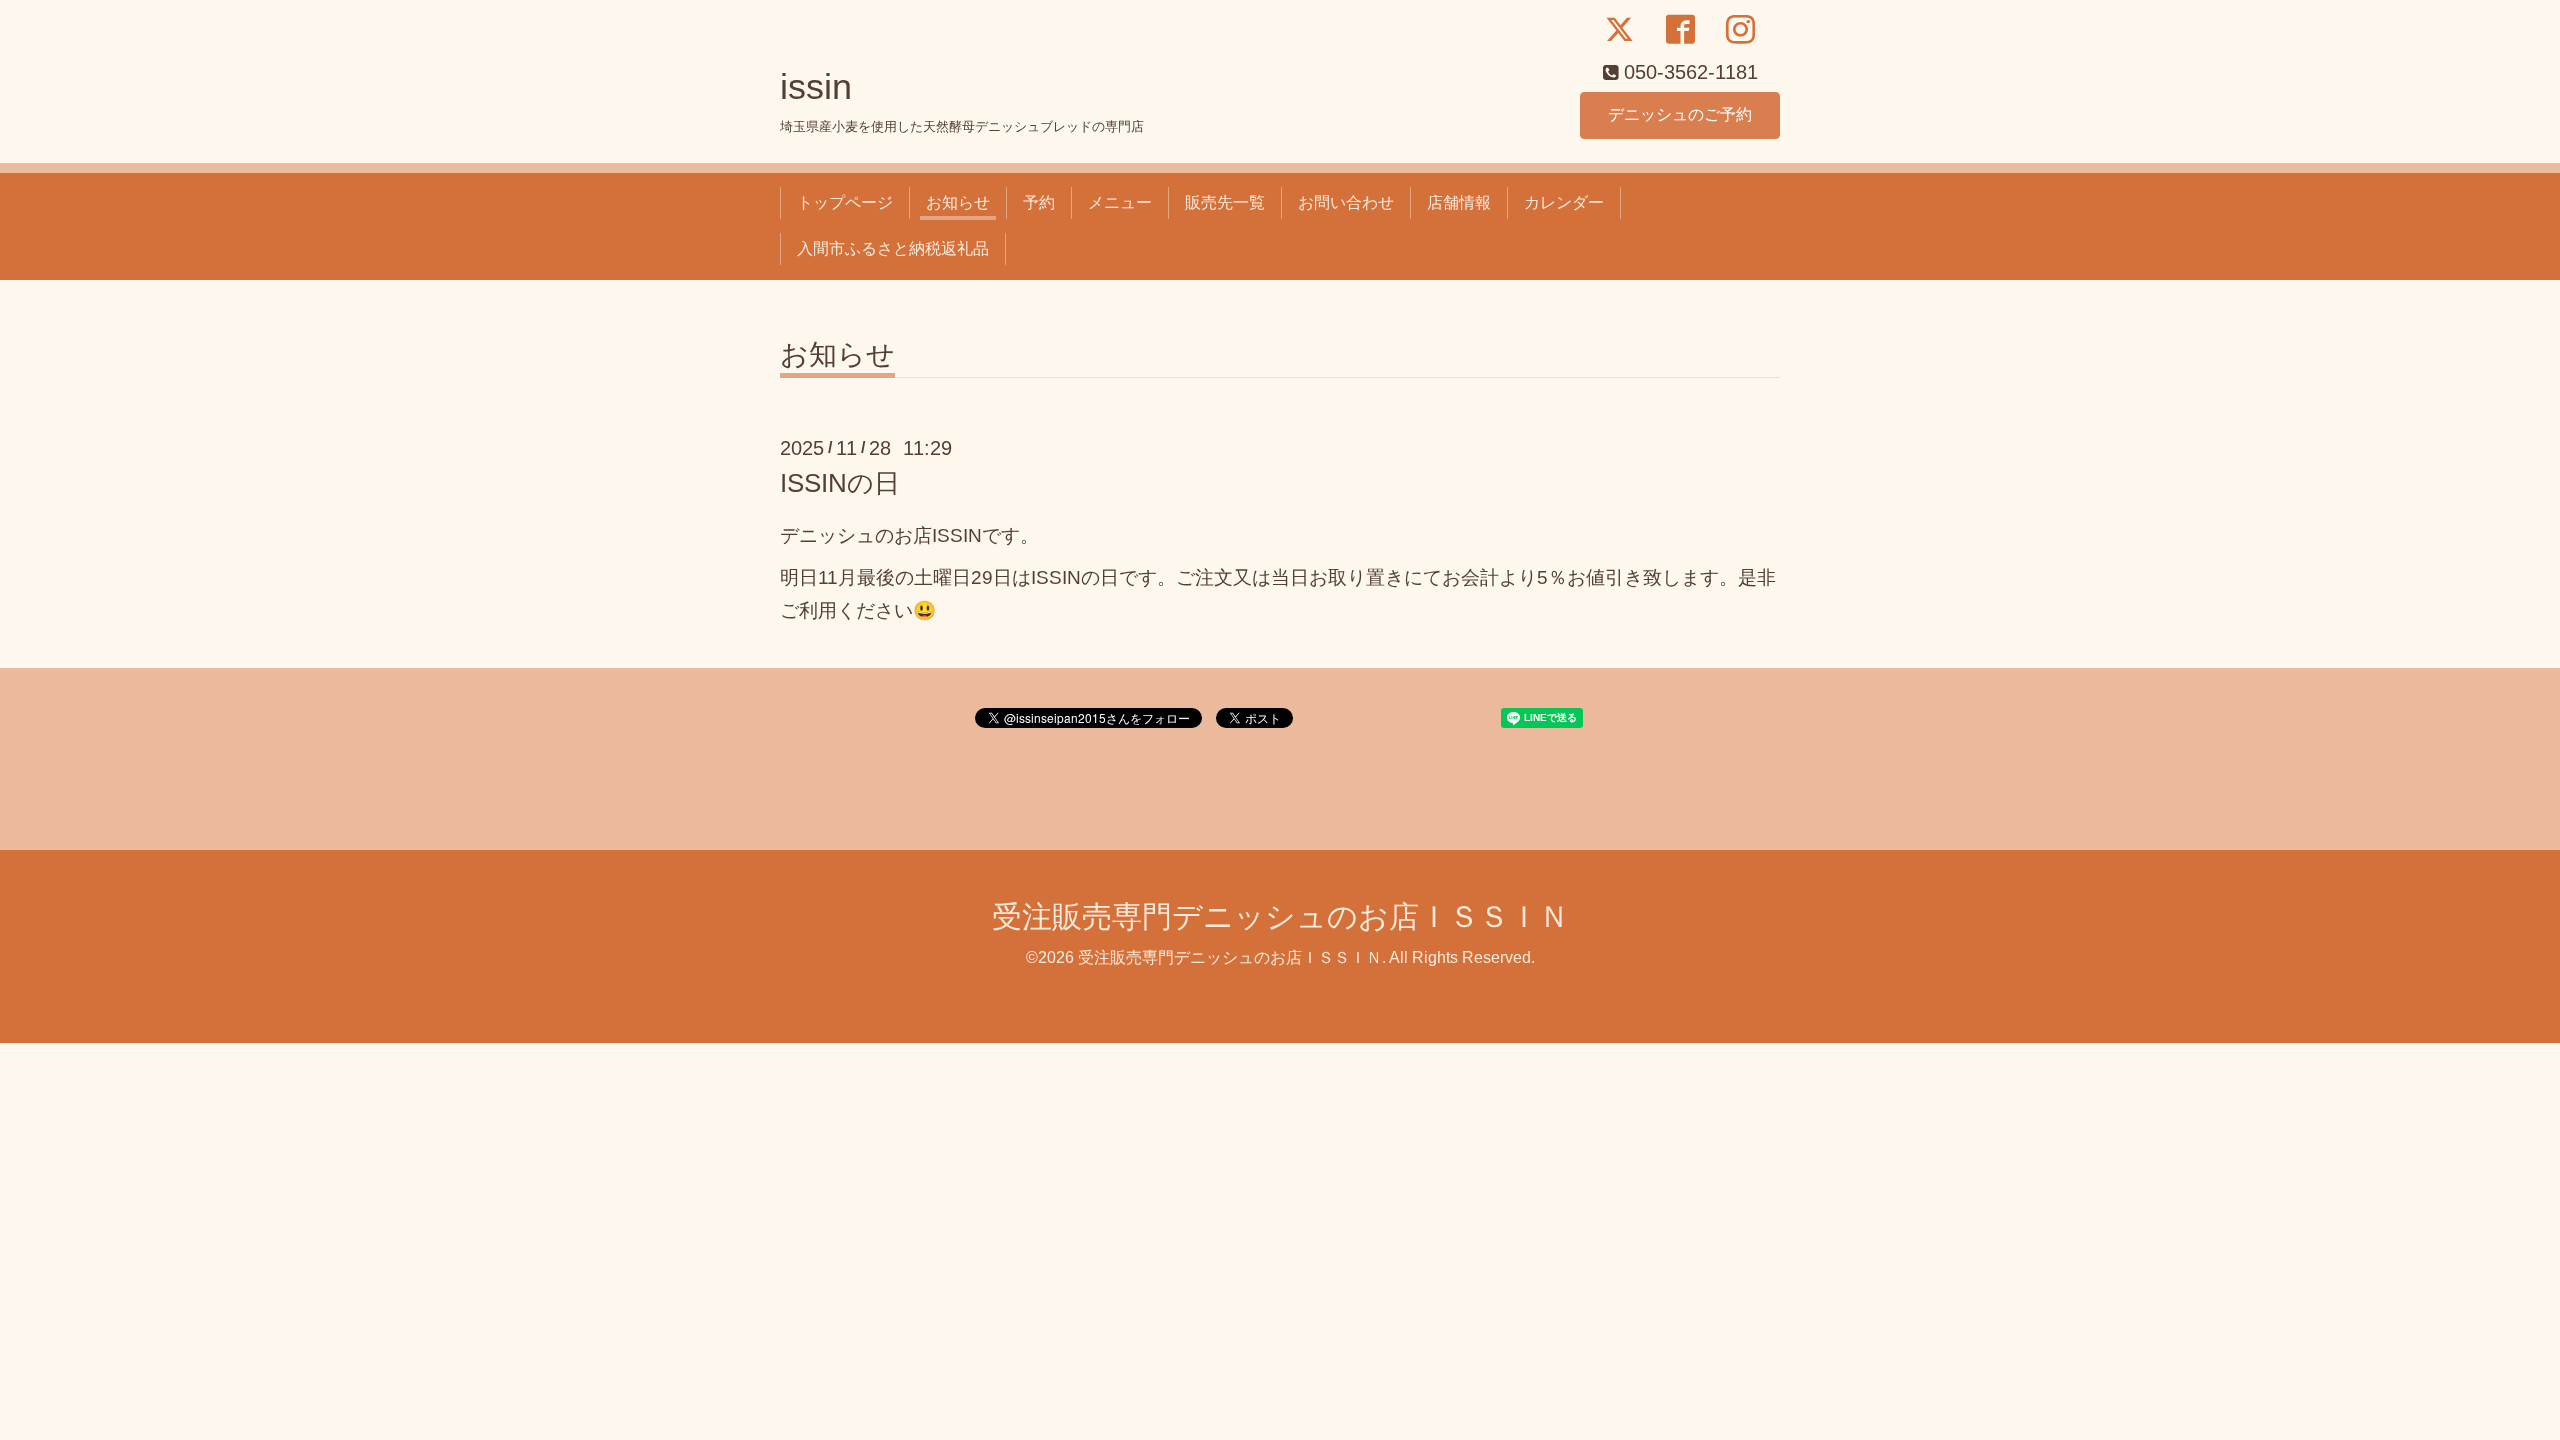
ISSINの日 (840, 483)
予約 (1039, 202)
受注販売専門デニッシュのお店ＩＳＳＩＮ (1280, 916)
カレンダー (1564, 202)
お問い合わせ (1346, 202)
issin (816, 86)
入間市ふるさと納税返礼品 (893, 248)
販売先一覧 (1225, 202)
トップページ (845, 202)
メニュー (1120, 202)
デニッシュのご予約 (1680, 114)
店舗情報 (1459, 202)
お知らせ (958, 202)
